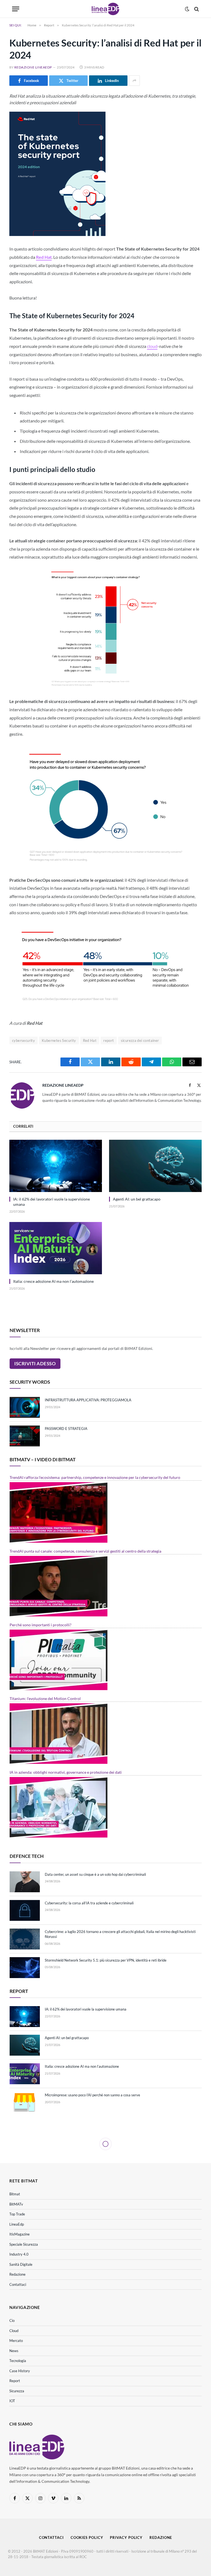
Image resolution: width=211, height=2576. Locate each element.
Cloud (14, 2331)
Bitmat (15, 2194)
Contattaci (18, 2284)
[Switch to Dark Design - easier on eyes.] (187, 9)
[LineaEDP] (105, 9)
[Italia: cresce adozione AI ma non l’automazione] (56, 1248)
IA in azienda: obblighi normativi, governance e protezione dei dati (66, 1772)
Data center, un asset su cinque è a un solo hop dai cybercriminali (95, 1874)
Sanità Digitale (21, 2264)
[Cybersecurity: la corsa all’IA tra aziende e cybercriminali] (25, 1910)
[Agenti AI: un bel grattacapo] (155, 1166)
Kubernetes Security (59, 1040)
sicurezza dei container (140, 1040)
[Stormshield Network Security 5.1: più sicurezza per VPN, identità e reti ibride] (25, 1968)
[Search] (196, 9)
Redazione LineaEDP (33, 67)
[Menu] (16, 9)
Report (15, 2381)
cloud (152, 346)
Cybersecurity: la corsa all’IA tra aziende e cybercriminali (89, 1903)
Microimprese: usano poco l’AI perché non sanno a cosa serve (92, 2095)
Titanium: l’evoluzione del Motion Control (45, 1698)
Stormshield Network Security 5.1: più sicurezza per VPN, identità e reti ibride (106, 1960)
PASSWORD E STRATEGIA (66, 1429)
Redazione (17, 2274)
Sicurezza (17, 2391)
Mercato (16, 2341)
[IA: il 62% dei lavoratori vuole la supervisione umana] (56, 1166)
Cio (12, 2320)
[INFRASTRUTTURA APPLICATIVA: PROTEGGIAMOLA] (25, 1407)
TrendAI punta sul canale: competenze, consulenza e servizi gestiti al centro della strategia (85, 1551)
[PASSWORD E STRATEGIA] (25, 1436)
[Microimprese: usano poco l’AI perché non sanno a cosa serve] (25, 2102)
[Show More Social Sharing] (134, 81)
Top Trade (17, 2214)
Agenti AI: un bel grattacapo (137, 1199)
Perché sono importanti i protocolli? (41, 1625)
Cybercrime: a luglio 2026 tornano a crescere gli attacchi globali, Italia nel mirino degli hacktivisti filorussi (120, 1934)
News (14, 2351)
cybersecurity (23, 1040)
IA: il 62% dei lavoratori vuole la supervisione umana (52, 1202)
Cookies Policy (87, 2537)
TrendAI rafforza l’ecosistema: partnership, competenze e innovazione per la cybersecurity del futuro (95, 1477)
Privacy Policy (126, 2537)
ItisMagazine (20, 2234)
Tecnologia (18, 2361)
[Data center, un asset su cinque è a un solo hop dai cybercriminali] (25, 1882)
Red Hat (44, 257)
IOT (12, 2401)
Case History (20, 2371)
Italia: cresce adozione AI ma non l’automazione (53, 1281)
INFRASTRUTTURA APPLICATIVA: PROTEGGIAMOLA (88, 1400)
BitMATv (16, 2204)
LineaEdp (17, 2224)
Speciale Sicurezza (24, 2244)
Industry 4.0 (19, 2254)
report (109, 1040)
